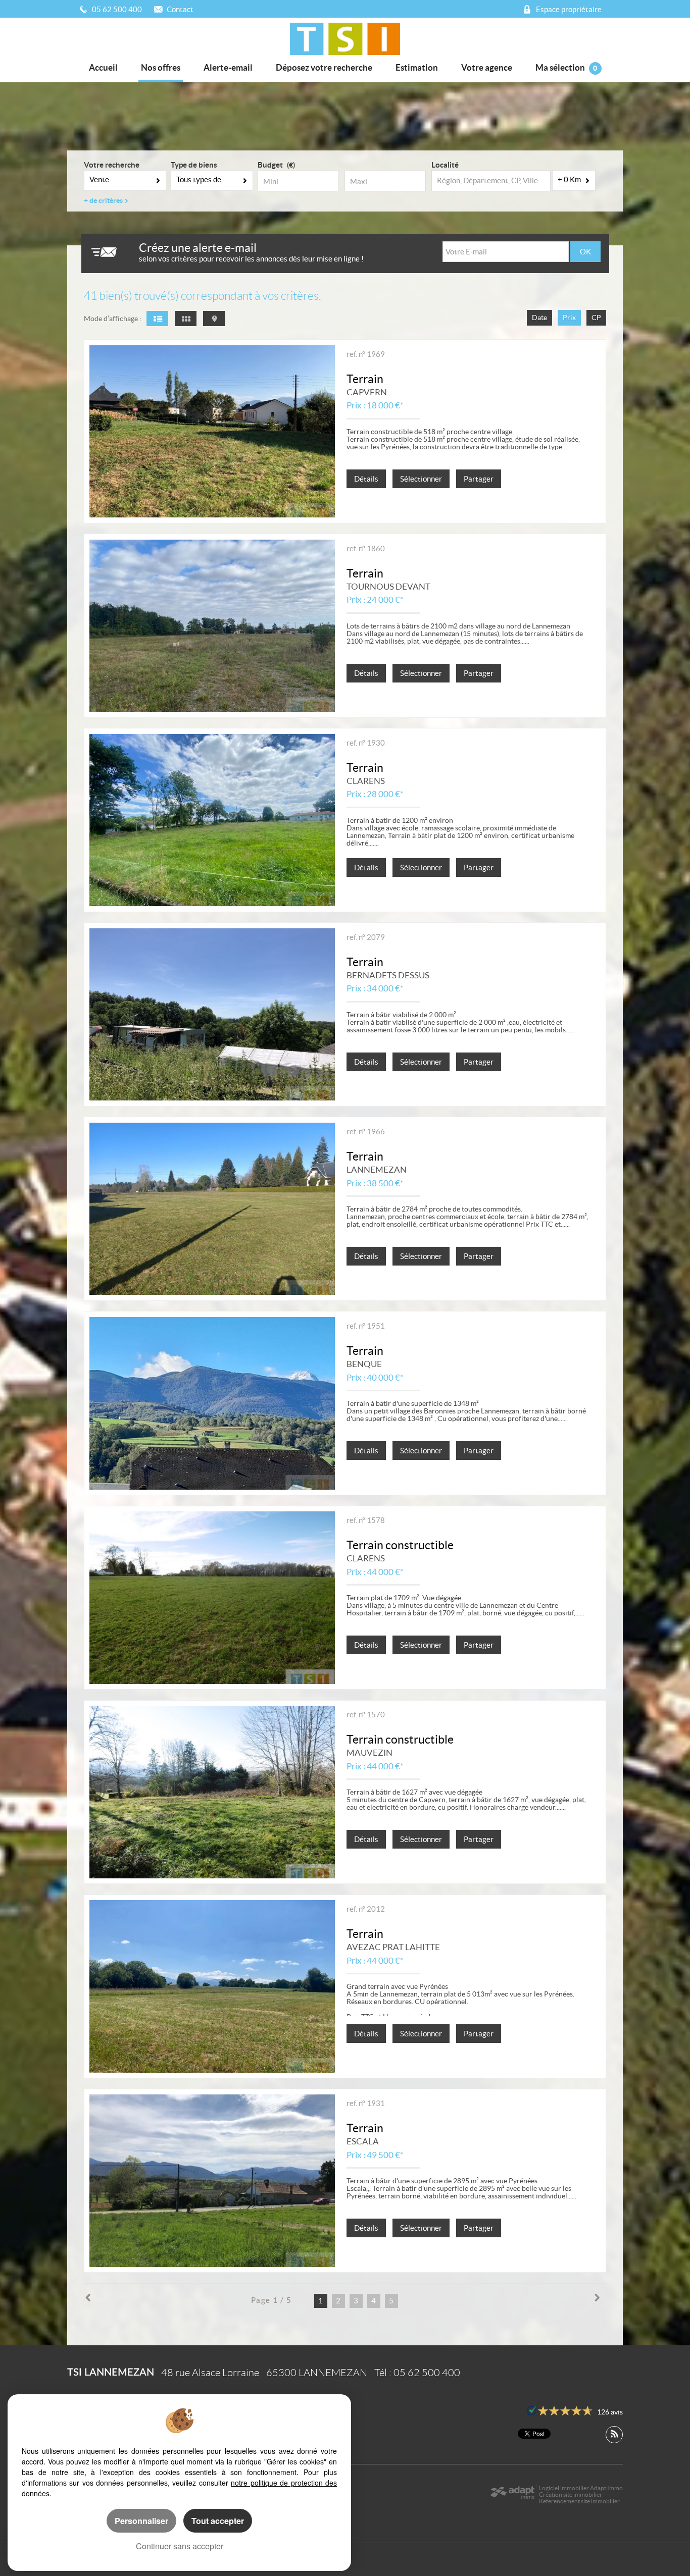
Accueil (103, 67)
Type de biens (194, 165)
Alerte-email (228, 67)
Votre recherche (112, 165)
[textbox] (491, 181)
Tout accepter (218, 2521)
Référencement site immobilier (579, 2501)
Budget (270, 165)
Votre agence (487, 67)
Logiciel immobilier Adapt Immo (581, 2488)
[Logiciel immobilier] (512, 2495)
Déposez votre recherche (324, 67)
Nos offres (161, 67)
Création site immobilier (571, 2494)
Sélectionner (421, 479)
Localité (445, 165)
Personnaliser (141, 2521)
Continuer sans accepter (180, 2546)
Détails (366, 479)
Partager (479, 479)
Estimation (417, 67)
